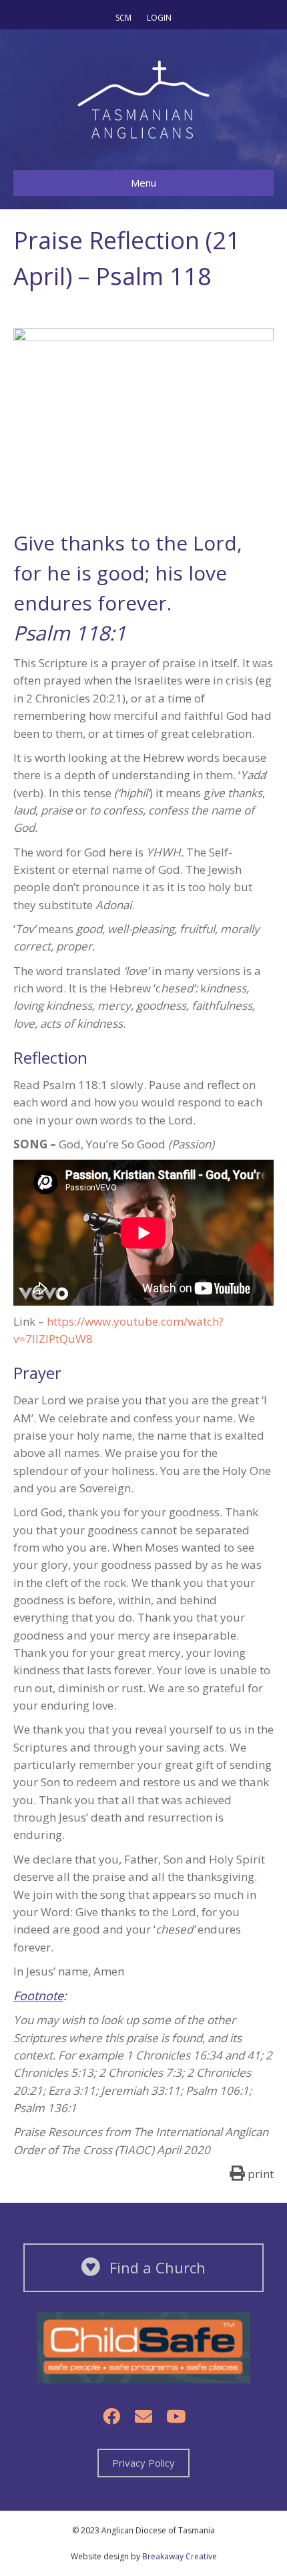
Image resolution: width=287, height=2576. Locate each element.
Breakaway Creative (180, 2556)
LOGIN (159, 18)
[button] (111, 2416)
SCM (123, 18)
